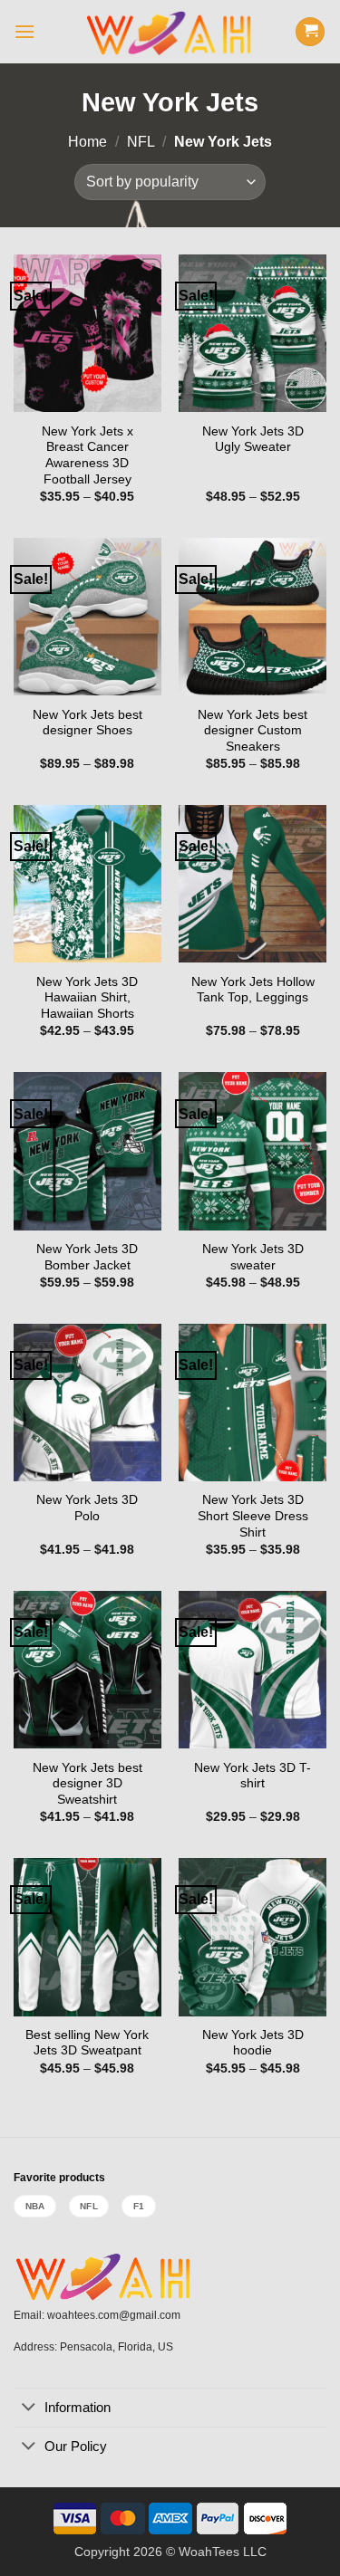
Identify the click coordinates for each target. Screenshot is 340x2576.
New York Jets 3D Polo (87, 1508)
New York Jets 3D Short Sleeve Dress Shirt (253, 1516)
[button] (24, 31)
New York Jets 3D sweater (253, 1257)
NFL (141, 142)
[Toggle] (29, 2408)
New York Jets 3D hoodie (253, 2043)
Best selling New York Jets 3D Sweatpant (87, 2043)
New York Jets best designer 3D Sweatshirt (87, 1784)
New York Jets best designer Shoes (87, 723)
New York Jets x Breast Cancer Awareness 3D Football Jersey (87, 455)
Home (87, 142)
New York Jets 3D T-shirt (253, 1776)
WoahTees (209, 2552)
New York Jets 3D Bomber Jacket (87, 1257)
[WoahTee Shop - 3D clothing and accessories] (170, 32)
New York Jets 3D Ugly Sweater (253, 440)
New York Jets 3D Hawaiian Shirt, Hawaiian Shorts (87, 998)
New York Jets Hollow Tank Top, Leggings (253, 990)
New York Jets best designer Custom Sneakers (253, 731)
